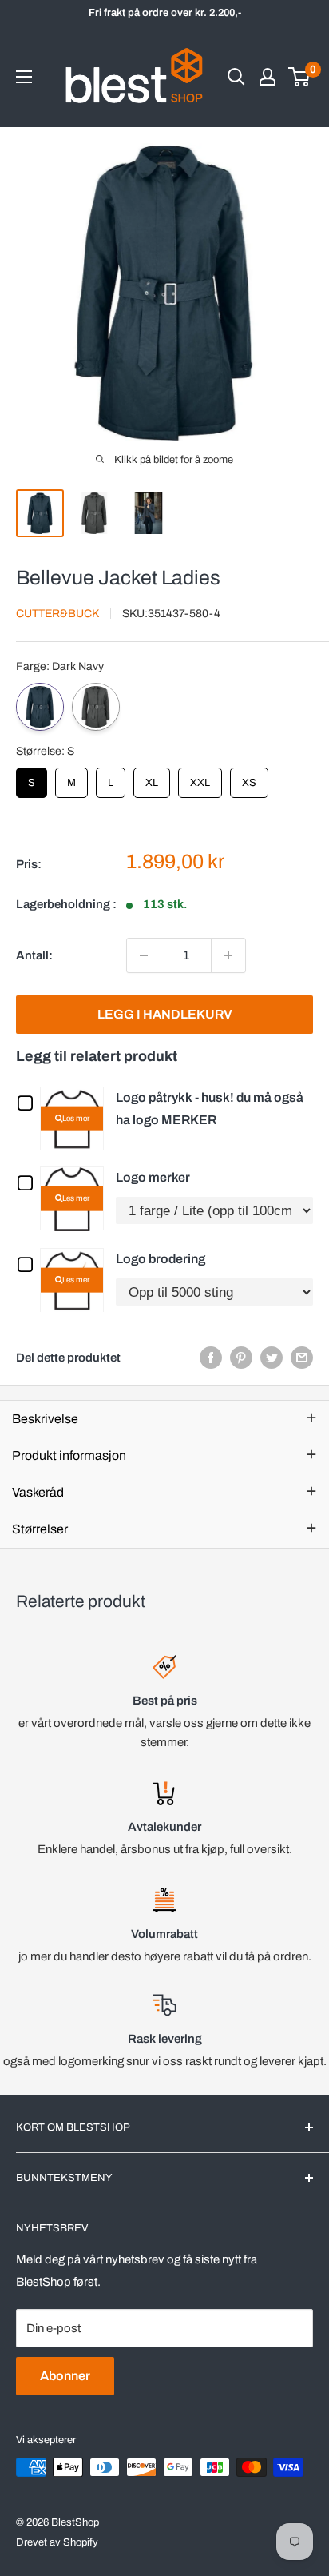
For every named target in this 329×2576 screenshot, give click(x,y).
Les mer (76, 1118)
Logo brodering (161, 1259)
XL (152, 778)
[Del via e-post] (302, 1357)
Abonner (65, 2376)
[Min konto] (268, 77)
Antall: (34, 955)
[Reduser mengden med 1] (144, 955)
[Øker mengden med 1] (228, 955)
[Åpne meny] (24, 77)
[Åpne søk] (236, 77)
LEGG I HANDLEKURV (165, 1014)
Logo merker (153, 1177)
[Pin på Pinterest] (241, 1357)
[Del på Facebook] (211, 1357)
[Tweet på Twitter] (272, 1357)
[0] (300, 77)
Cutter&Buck (57, 614)
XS (250, 778)
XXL (200, 778)
